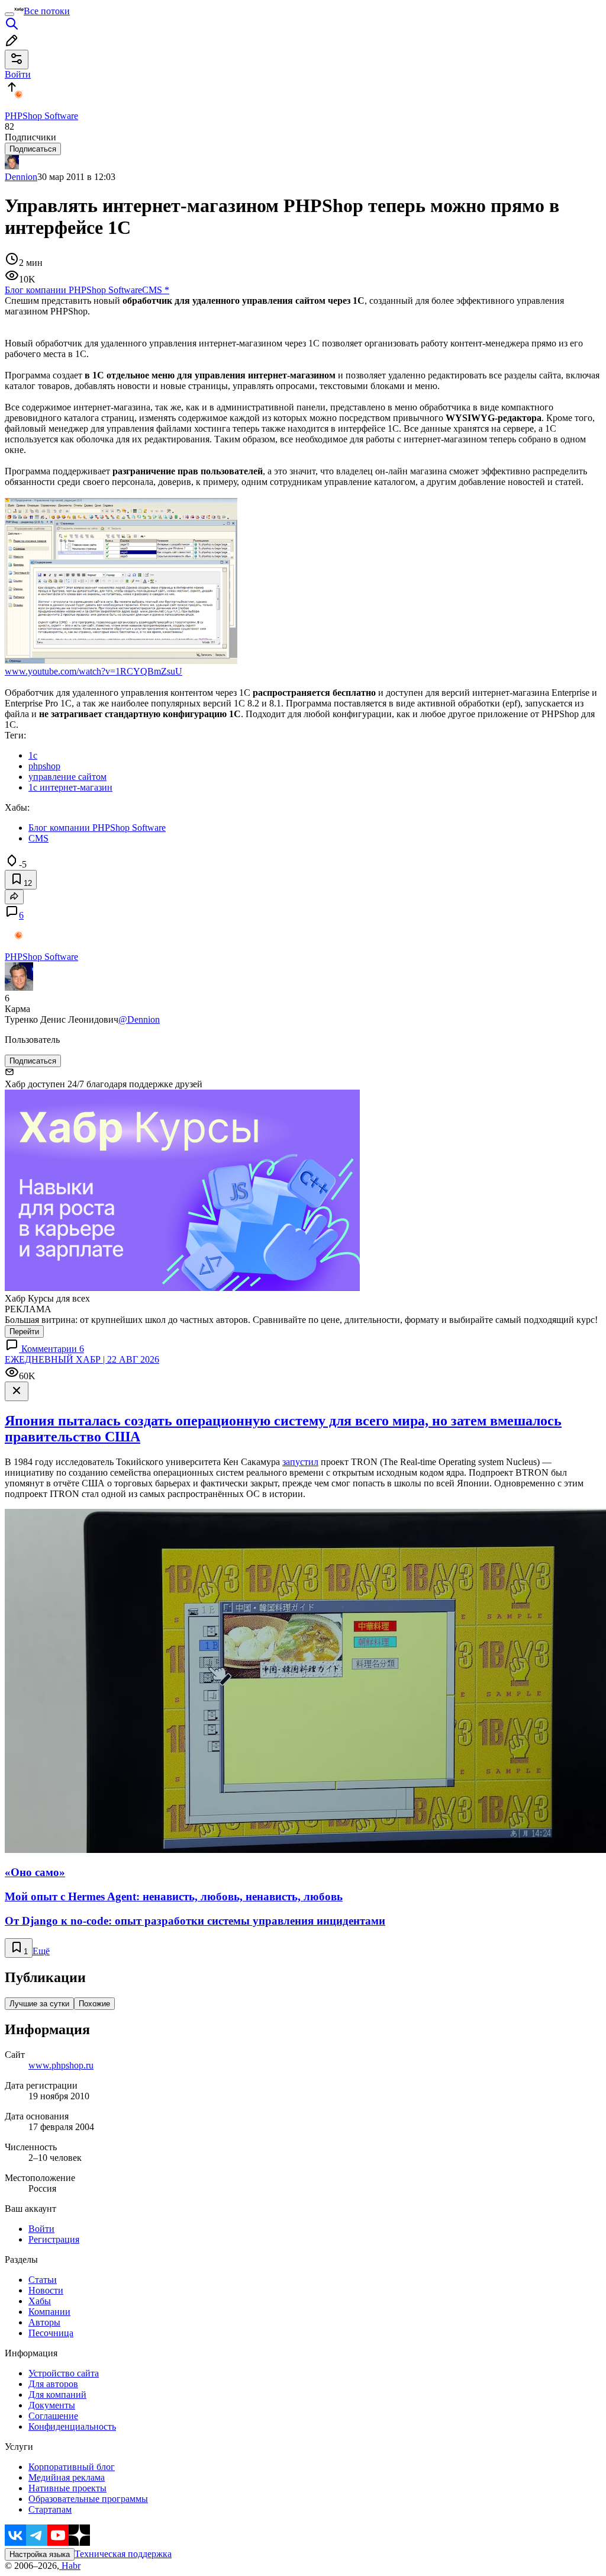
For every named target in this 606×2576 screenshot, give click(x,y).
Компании (49, 2312)
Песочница (51, 2333)
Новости (46, 2290)
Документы (52, 2405)
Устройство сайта (64, 2373)
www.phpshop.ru (61, 2065)
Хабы (40, 2301)
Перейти (24, 1332)
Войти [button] (18, 74)
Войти (41, 2229)
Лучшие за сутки (39, 2004)
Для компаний (57, 2394)
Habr (70, 2566)
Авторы (44, 2322)
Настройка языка (40, 2554)
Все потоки (47, 11)
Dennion (21, 177)
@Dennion (139, 1019)
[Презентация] (121, 661)
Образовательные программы (88, 2499)
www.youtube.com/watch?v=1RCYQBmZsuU (94, 671)
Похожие (94, 2004)
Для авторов (53, 2384)
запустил (300, 1462)
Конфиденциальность (72, 2426)
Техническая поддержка (123, 2554)
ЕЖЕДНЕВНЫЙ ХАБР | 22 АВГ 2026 (82, 1359)
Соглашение (53, 2416)
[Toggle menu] (9, 14)
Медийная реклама (67, 2477)
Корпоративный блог (72, 2467)
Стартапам (50, 2509)
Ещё (41, 1951)
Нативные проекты (67, 2488)
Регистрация (54, 2239)
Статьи (43, 2280)
